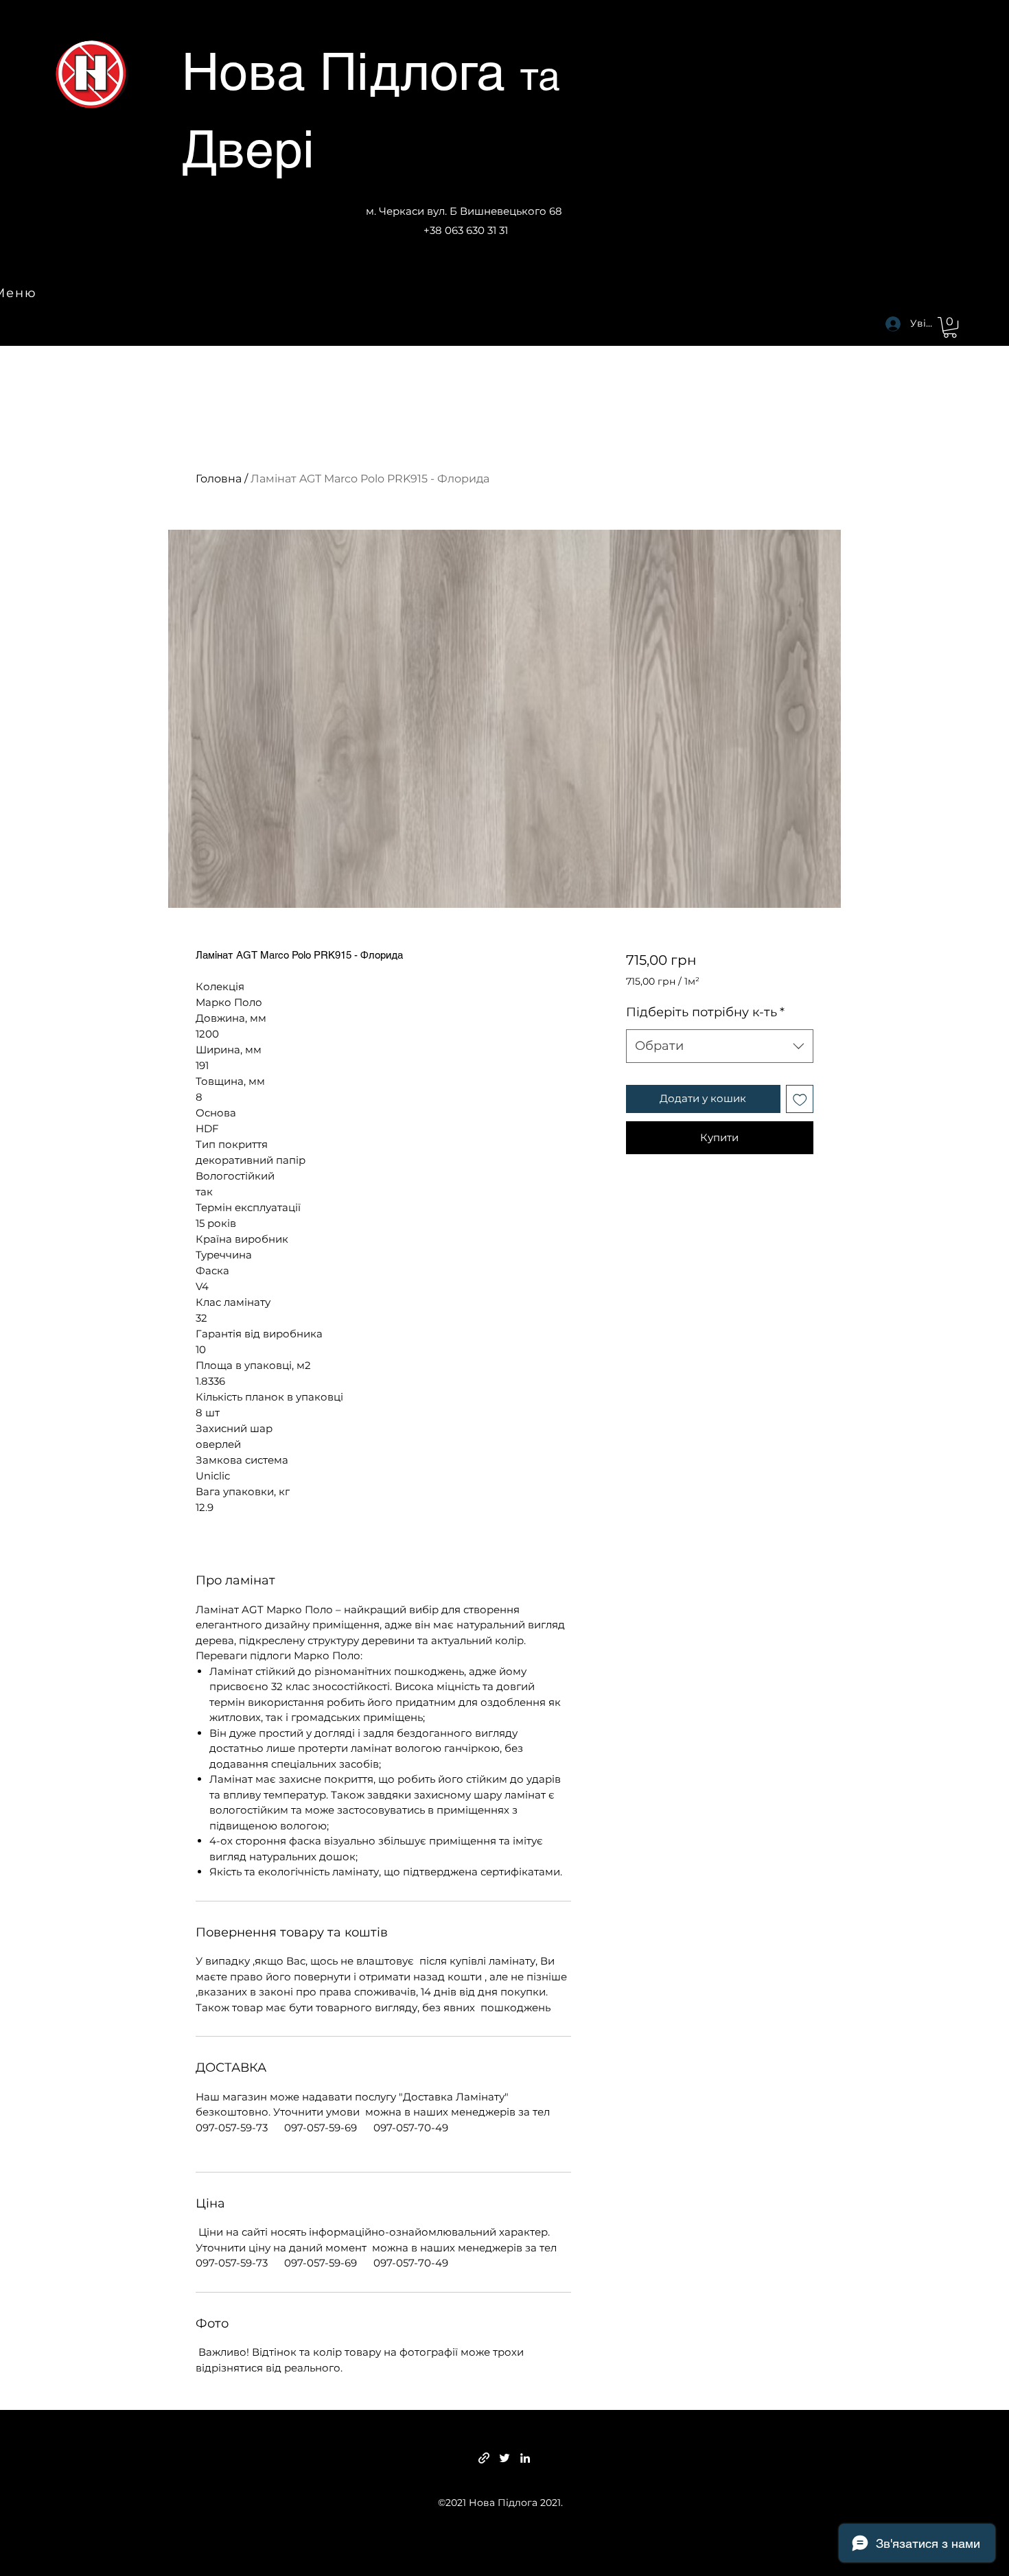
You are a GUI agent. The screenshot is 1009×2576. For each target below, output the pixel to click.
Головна (219, 479)
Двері (248, 149)
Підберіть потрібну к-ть (705, 1012)
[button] (950, 327)
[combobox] (720, 1046)
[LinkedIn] (525, 2458)
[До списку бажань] (800, 1099)
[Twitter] (505, 2458)
